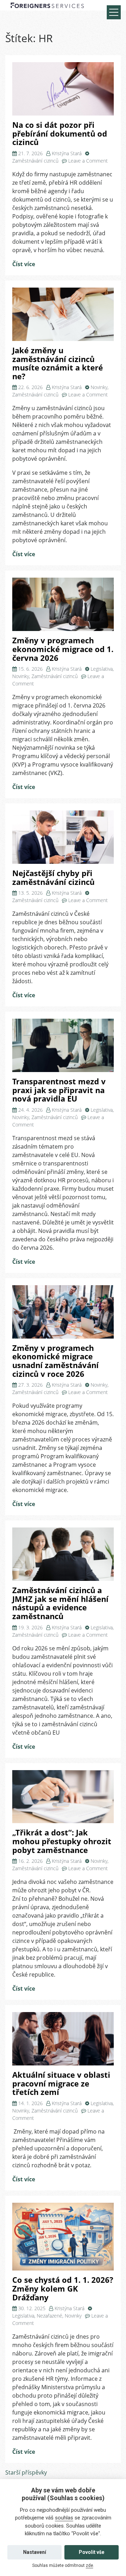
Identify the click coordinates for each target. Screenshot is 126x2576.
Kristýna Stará (67, 153)
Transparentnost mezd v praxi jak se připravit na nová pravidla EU (59, 1090)
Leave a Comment (88, 161)
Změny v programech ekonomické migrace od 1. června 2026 (63, 649)
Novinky (99, 387)
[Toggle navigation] (114, 12)
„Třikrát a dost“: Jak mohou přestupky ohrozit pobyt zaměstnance (62, 1841)
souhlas (64, 2518)
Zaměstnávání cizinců (35, 161)
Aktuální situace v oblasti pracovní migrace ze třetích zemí (61, 2083)
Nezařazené (50, 2316)
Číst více (24, 264)
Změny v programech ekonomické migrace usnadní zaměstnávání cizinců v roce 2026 (55, 1361)
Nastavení (35, 2552)
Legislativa (102, 669)
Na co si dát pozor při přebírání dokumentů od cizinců (60, 133)
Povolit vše (92, 2552)
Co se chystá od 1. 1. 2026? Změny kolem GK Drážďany (63, 2288)
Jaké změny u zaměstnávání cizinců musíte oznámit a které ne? (58, 363)
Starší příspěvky (26, 2472)
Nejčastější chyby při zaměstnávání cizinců (53, 878)
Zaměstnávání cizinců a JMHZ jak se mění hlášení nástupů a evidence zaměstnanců (60, 1603)
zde (89, 2565)
